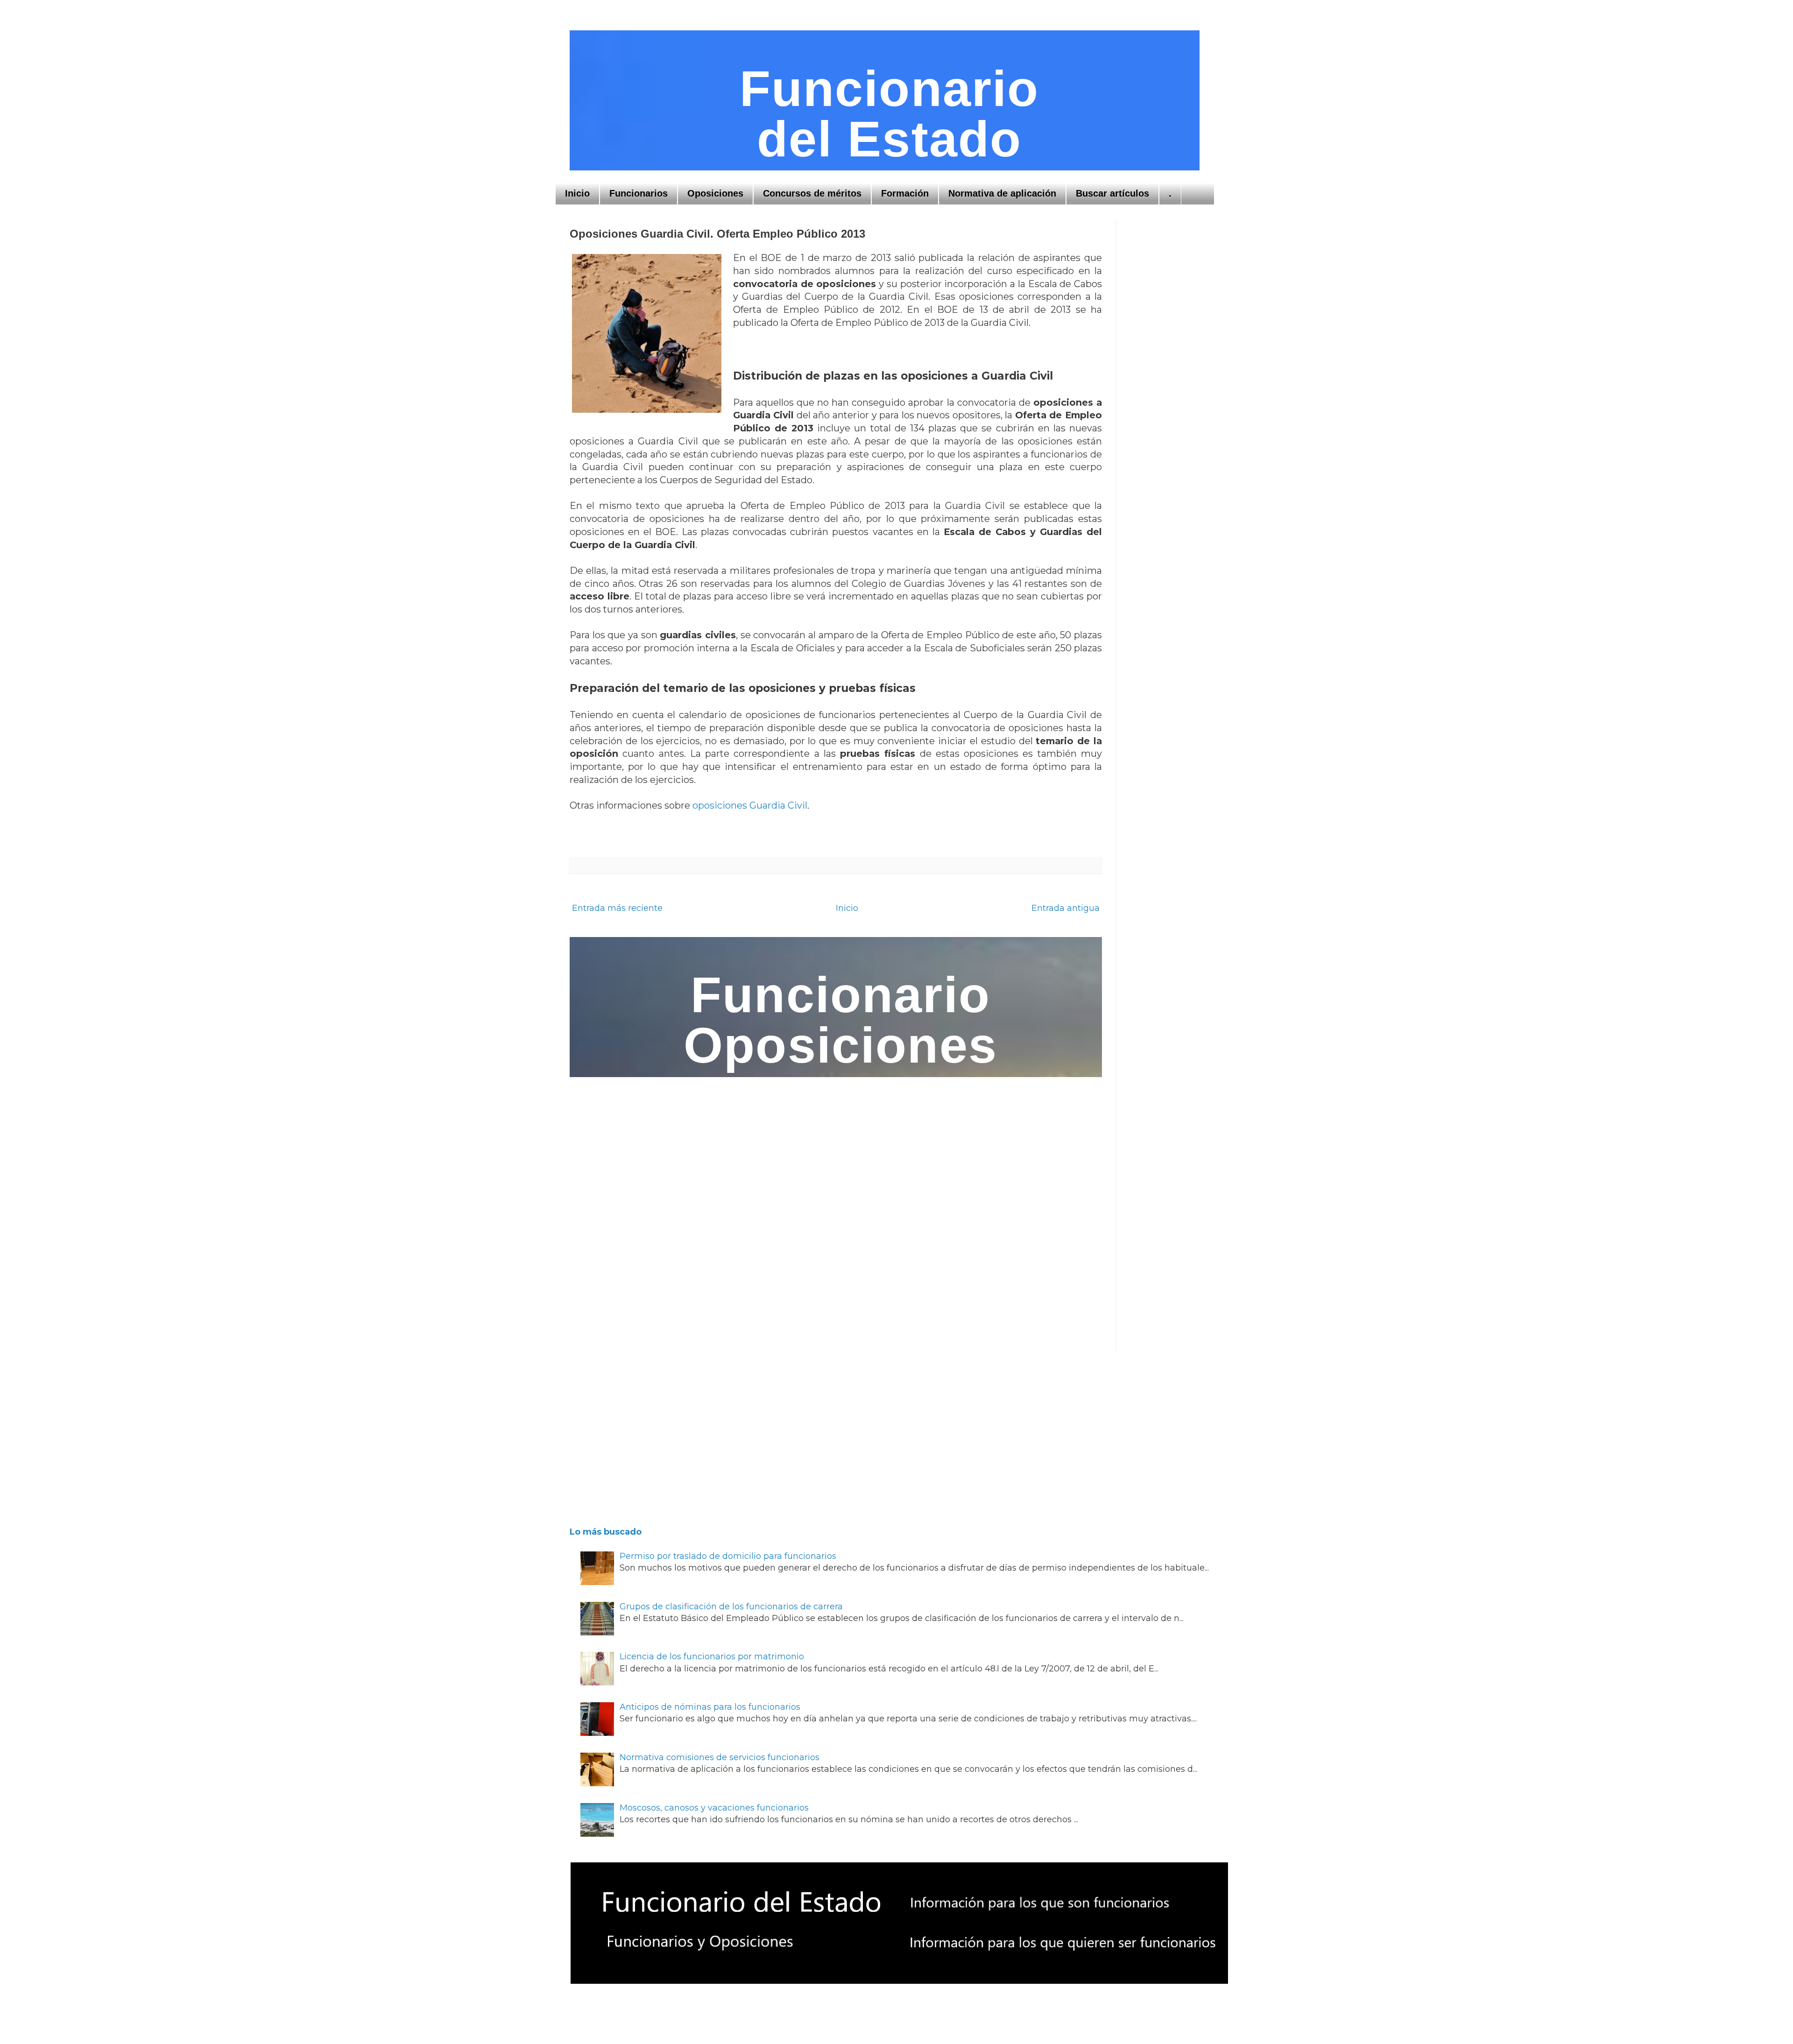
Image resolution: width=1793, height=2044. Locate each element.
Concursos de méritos (812, 193)
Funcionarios (639, 193)
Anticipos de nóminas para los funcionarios (710, 1707)
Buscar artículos (1112, 193)
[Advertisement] (1177, 359)
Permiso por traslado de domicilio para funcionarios (728, 1556)
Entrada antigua (1066, 908)
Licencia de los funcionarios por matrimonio (712, 1656)
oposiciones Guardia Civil (750, 805)
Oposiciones (715, 193)
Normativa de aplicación (1002, 193)
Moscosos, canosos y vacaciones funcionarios (714, 1808)
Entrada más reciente (617, 908)
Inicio (577, 193)
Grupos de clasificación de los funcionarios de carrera (731, 1607)
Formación (905, 193)
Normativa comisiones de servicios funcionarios (720, 1757)
